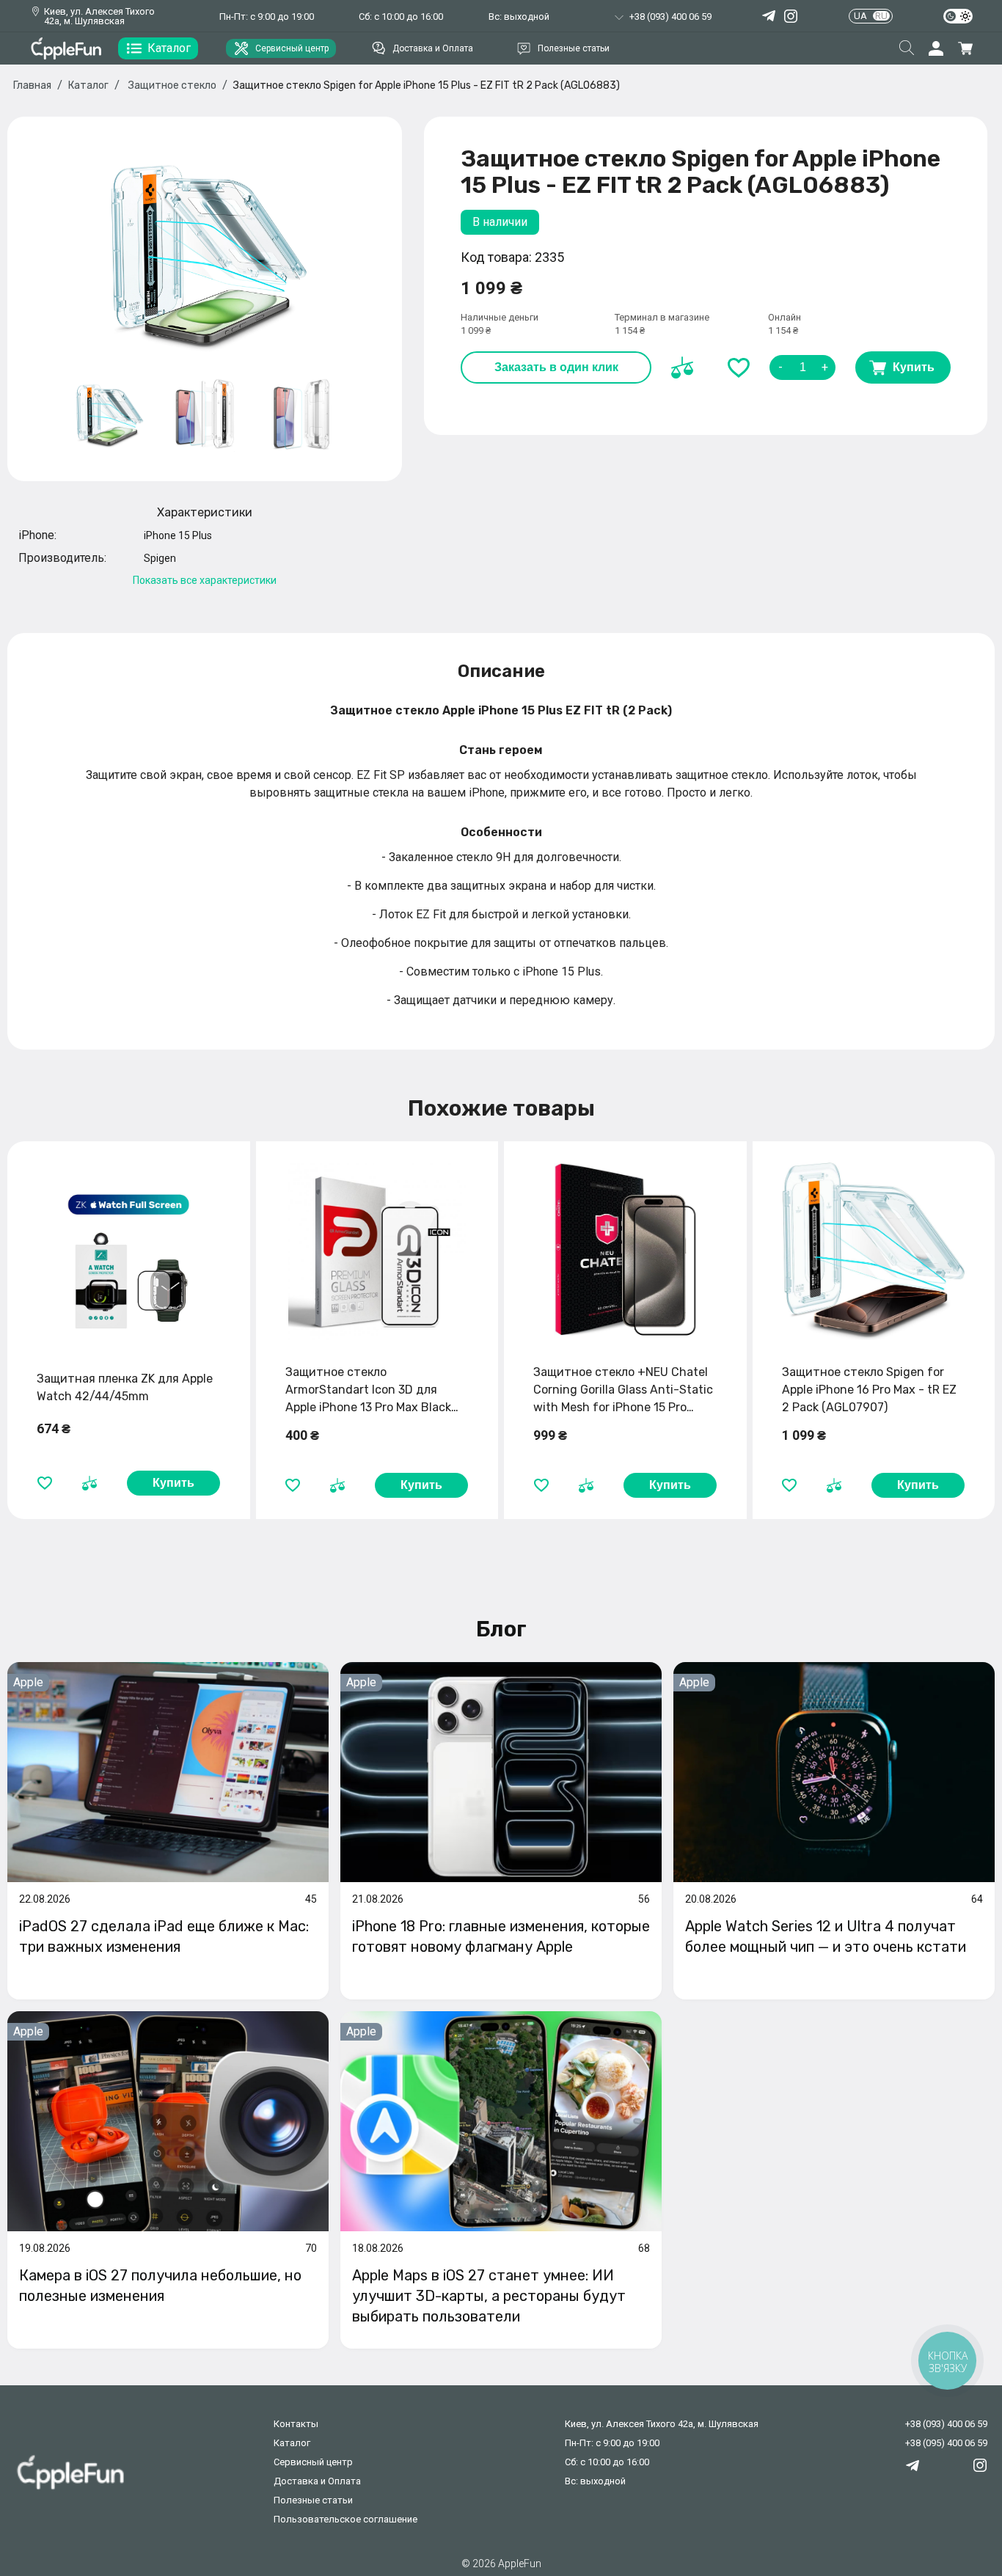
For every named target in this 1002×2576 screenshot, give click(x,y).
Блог (501, 1629)
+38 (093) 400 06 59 (946, 2424)
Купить (914, 367)
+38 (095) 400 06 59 (946, 2443)
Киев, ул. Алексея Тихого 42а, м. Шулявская (99, 16)
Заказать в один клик (556, 367)
